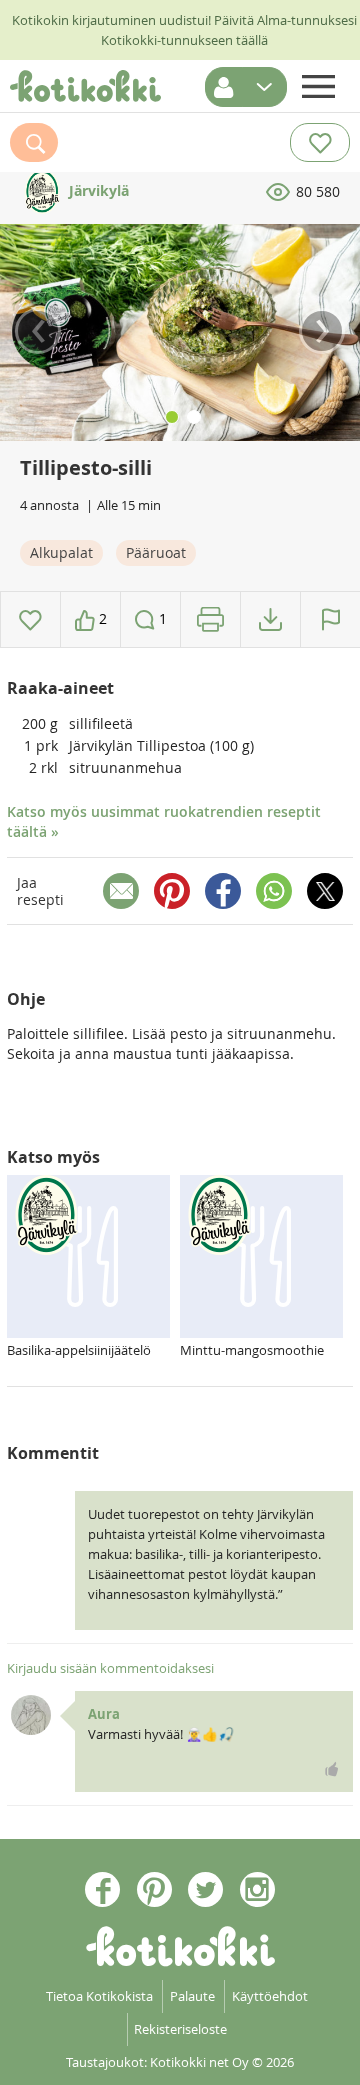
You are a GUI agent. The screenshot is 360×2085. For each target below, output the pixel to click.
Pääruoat (156, 552)
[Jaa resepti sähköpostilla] (121, 891)
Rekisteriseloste (180, 2029)
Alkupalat (61, 552)
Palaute (192, 1996)
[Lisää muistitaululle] (30, 619)
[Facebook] (223, 891)
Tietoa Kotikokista (99, 1996)
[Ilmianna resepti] (330, 619)
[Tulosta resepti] (210, 619)
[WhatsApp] (274, 891)
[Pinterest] (172, 891)
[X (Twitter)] (325, 891)
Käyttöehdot (270, 1996)
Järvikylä (97, 190)
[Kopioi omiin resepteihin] (270, 619)
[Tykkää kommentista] (332, 1769)
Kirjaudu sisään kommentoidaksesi (110, 1668)
